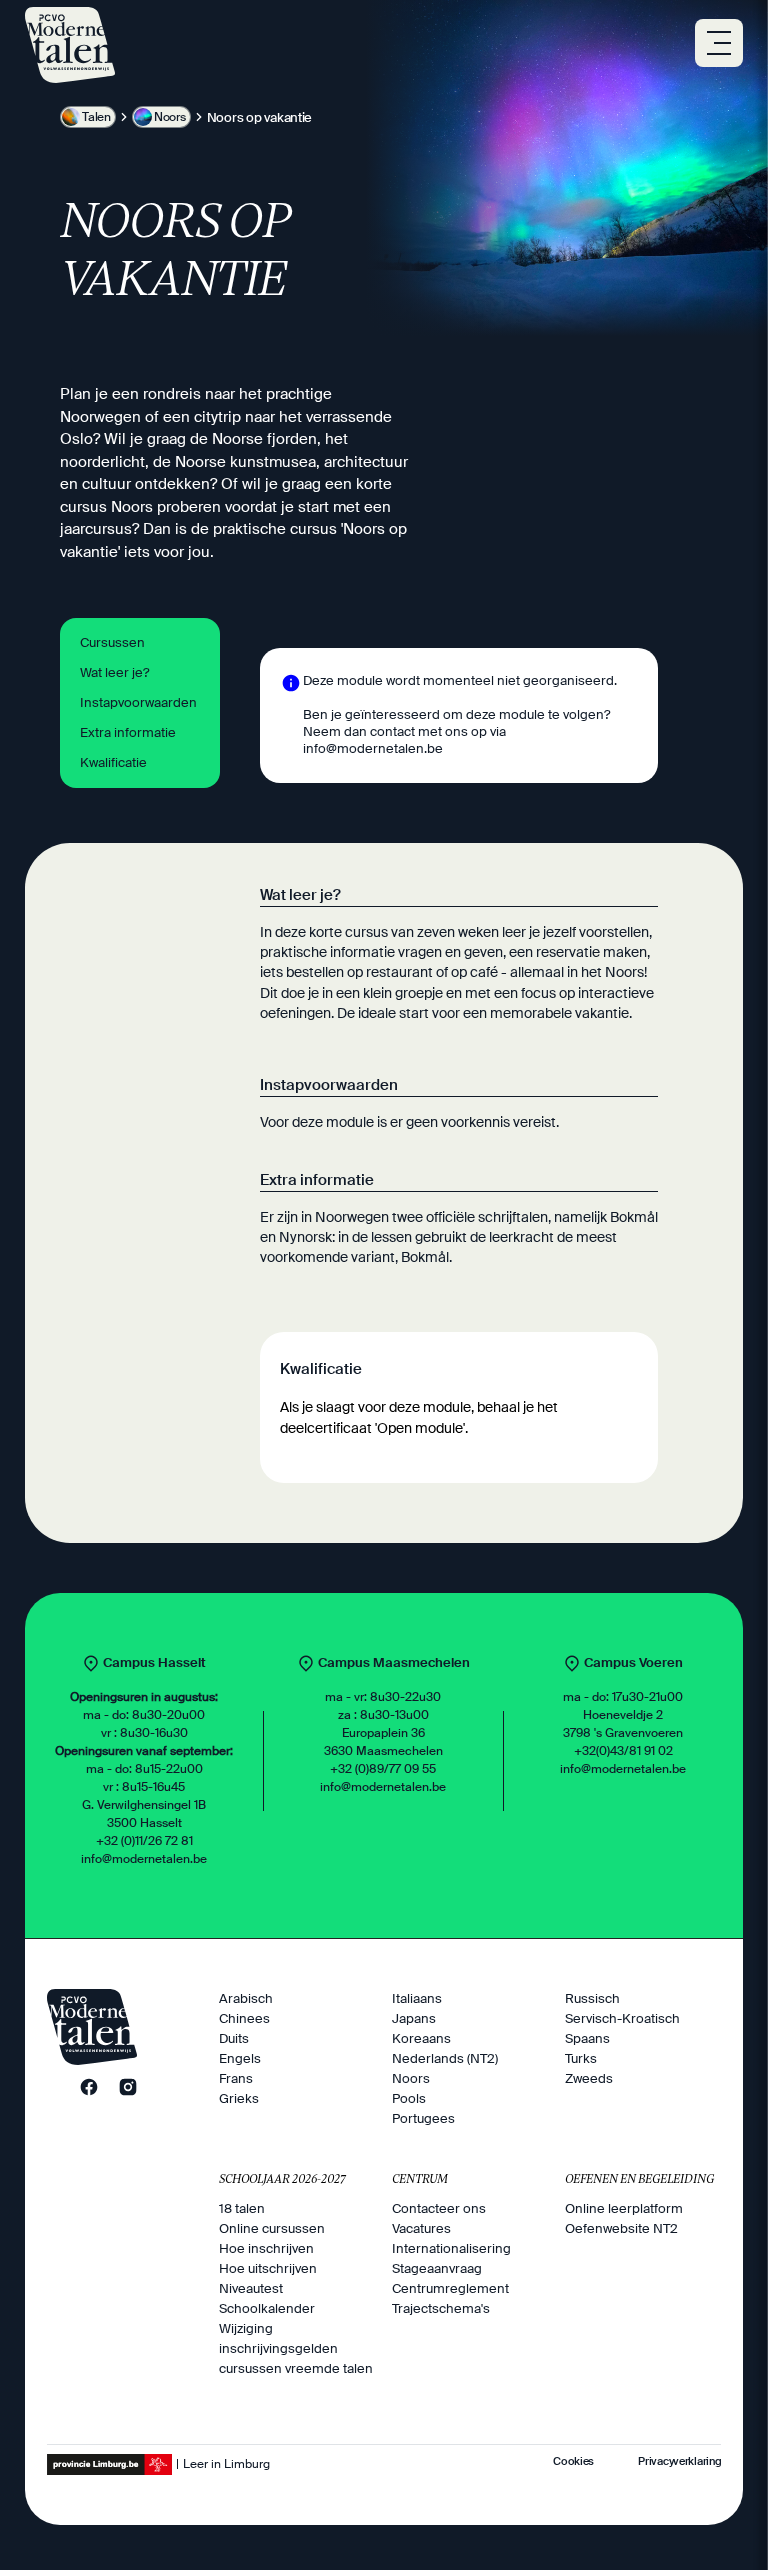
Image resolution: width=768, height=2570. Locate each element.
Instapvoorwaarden (138, 702)
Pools (409, 2098)
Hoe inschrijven (266, 2248)
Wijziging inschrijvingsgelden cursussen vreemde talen (296, 2348)
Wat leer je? (114, 672)
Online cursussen (272, 2228)
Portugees (423, 2118)
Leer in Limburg (226, 2464)
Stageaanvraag (437, 2268)
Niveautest (251, 2288)
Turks (581, 2058)
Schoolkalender (267, 2308)
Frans (236, 2078)
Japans (414, 2018)
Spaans (587, 2038)
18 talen (242, 2208)
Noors (411, 2078)
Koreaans (421, 2038)
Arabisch (246, 1998)
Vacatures (421, 2228)
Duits (234, 2038)
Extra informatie (128, 732)
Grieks (239, 2098)
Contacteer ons (439, 2208)
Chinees (244, 2018)
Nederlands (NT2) (445, 2058)
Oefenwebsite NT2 (621, 2228)
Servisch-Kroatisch (622, 2018)
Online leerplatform (624, 2208)
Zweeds (589, 2078)
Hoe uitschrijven (268, 2268)
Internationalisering (451, 2248)
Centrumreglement (450, 2288)
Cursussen (112, 642)
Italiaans (417, 1998)
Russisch (592, 1998)
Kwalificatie (113, 762)
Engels (240, 2058)
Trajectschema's (441, 2308)
